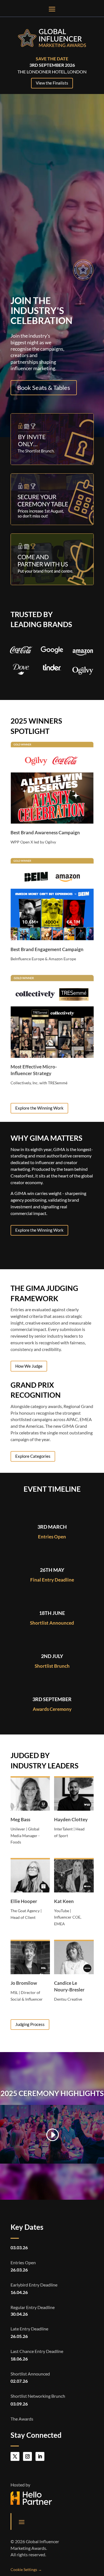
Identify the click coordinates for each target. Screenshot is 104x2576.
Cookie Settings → (26, 2569)
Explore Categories (33, 1456)
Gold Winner (76, 750)
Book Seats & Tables (44, 388)
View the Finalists (52, 83)
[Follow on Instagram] (27, 2456)
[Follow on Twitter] (15, 2456)
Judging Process (30, 2024)
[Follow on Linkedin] (40, 2456)
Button (12, 852)
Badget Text (77, 866)
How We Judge (29, 1366)
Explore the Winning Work (39, 1108)
